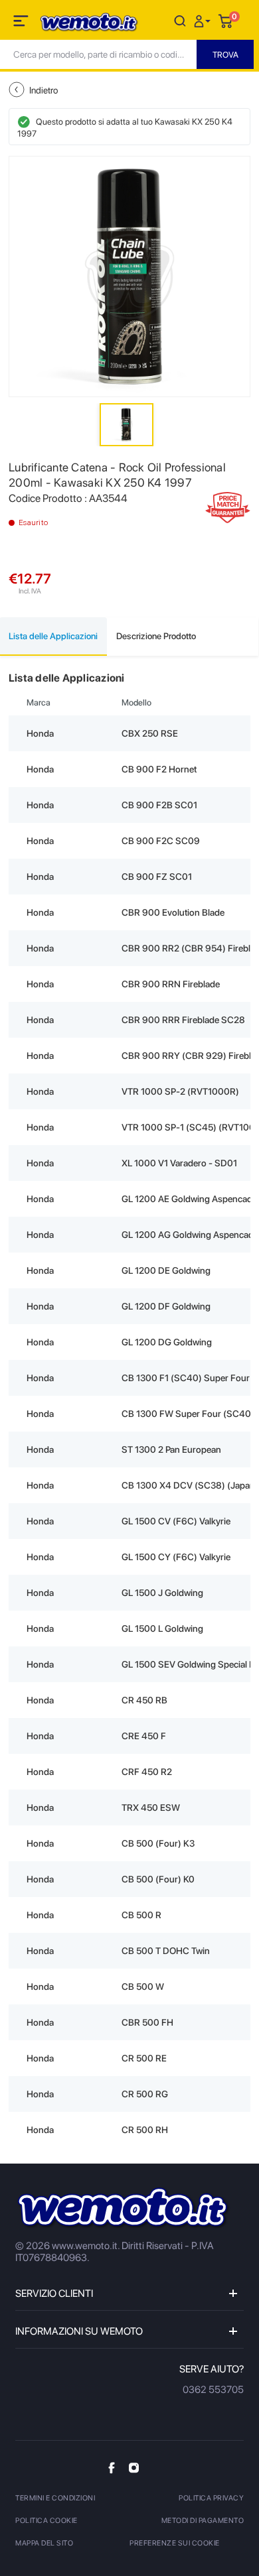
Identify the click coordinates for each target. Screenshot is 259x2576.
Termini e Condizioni (55, 2498)
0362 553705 (213, 2390)
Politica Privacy (211, 2498)
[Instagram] (134, 2467)
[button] (204, 20)
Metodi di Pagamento (203, 2521)
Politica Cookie (46, 2521)
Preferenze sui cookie (175, 2543)
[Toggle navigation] (22, 23)
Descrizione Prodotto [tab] (156, 636)
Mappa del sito (44, 2543)
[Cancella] (180, 20)
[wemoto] (123, 2208)
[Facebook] (112, 2468)
